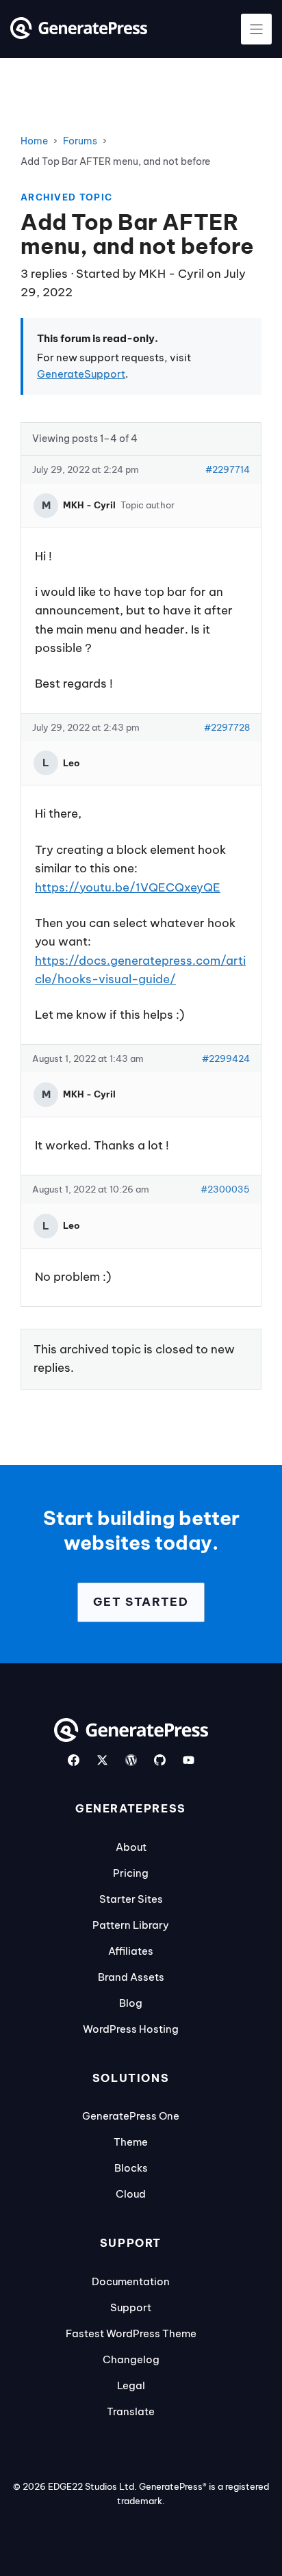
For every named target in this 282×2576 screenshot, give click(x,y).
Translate (131, 2411)
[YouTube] (189, 1760)
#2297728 (227, 727)
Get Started (141, 1602)
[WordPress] (131, 1760)
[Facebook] (74, 1760)
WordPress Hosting (131, 2029)
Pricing (131, 1873)
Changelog (131, 2359)
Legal (131, 2385)
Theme (131, 2142)
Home (34, 141)
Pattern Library (131, 1925)
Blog (131, 2003)
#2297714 (228, 469)
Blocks (131, 2168)
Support (131, 2307)
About (131, 1847)
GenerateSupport (81, 374)
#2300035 (225, 1189)
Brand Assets (131, 1977)
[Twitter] (102, 1760)
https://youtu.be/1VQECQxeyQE (128, 887)
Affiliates (131, 1951)
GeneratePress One (131, 2116)
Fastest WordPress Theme (131, 2333)
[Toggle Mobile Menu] (256, 29)
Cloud (131, 2194)
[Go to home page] (79, 35)
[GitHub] (160, 1760)
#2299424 (226, 1058)
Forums (80, 141)
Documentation (131, 2281)
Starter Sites (131, 1899)
